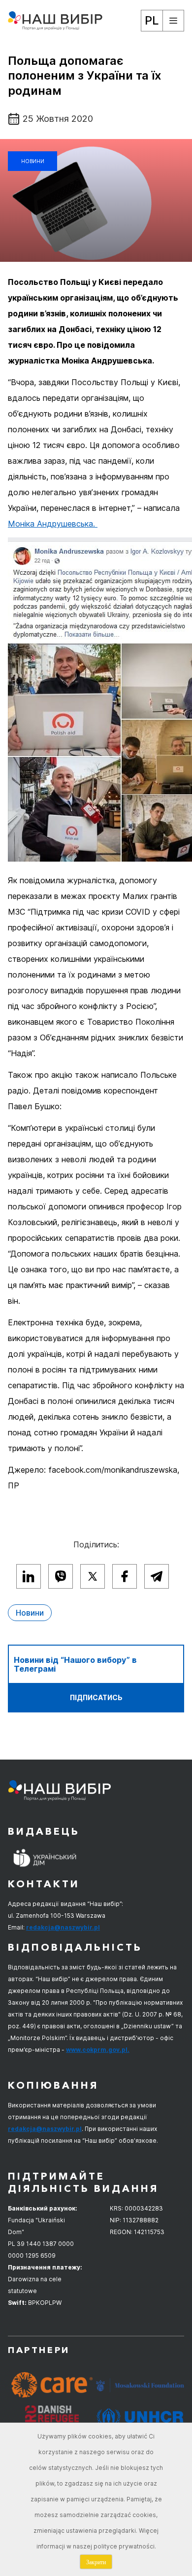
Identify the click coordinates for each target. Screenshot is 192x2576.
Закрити (96, 2562)
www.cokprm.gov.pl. (98, 2050)
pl (152, 20)
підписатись (96, 1697)
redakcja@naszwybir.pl (63, 1927)
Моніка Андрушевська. (53, 524)
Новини (33, 161)
